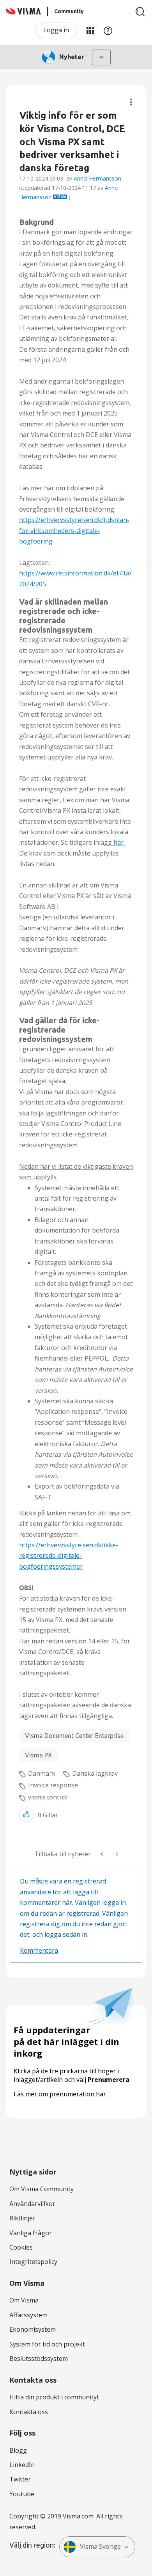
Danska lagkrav (95, 1773)
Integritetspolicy (33, 2262)
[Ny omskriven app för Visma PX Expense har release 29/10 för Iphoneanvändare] (116, 1854)
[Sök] (140, 12)
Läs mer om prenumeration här (60, 2094)
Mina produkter (90, 30)
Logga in (56, 30)
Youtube (22, 2494)
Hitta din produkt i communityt (54, 2397)
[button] (27, 1815)
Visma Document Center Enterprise (74, 1736)
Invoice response (53, 1785)
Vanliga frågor (31, 2233)
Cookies (21, 2247)
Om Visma (24, 2300)
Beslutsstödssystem (39, 2359)
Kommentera (39, 1950)
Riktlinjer (22, 2218)
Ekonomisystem (33, 2329)
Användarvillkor (32, 2204)
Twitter (20, 2479)
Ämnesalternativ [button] (131, 102)
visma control (48, 1797)
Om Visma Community (42, 2189)
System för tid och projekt (47, 2344)
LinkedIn (22, 2465)
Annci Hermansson (97, 178)
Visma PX (38, 1755)
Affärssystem (28, 2315)
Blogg (18, 2450)
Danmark (42, 1773)
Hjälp (108, 30)
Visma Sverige (100, 2546)
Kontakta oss (29, 2412)
